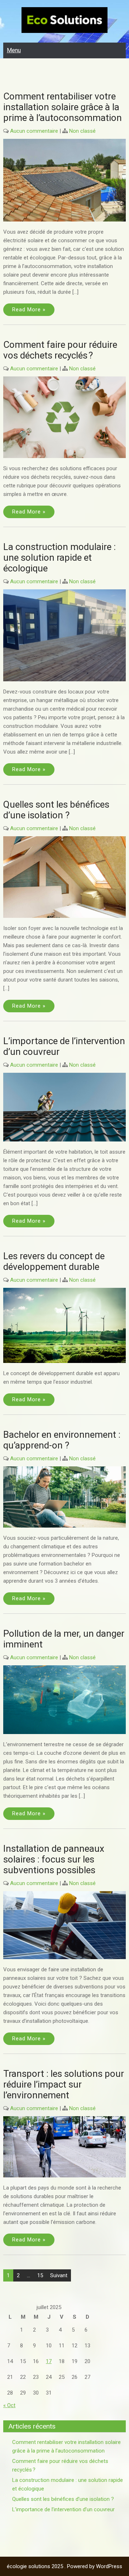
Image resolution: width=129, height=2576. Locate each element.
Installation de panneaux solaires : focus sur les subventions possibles (54, 1859)
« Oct (9, 2405)
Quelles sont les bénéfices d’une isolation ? (56, 810)
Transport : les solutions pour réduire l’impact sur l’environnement (64, 2084)
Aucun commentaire (34, 131)
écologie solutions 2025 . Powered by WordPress (64, 2566)
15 (40, 2275)
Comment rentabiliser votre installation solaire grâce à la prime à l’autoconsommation (63, 107)
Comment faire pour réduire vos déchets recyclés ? (60, 350)
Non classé (82, 131)
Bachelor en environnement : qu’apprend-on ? (62, 1440)
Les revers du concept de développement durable (54, 1261)
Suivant (59, 2275)
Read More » (29, 310)
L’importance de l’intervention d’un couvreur (63, 2509)
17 (49, 2361)
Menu (14, 50)
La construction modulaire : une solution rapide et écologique (59, 557)
